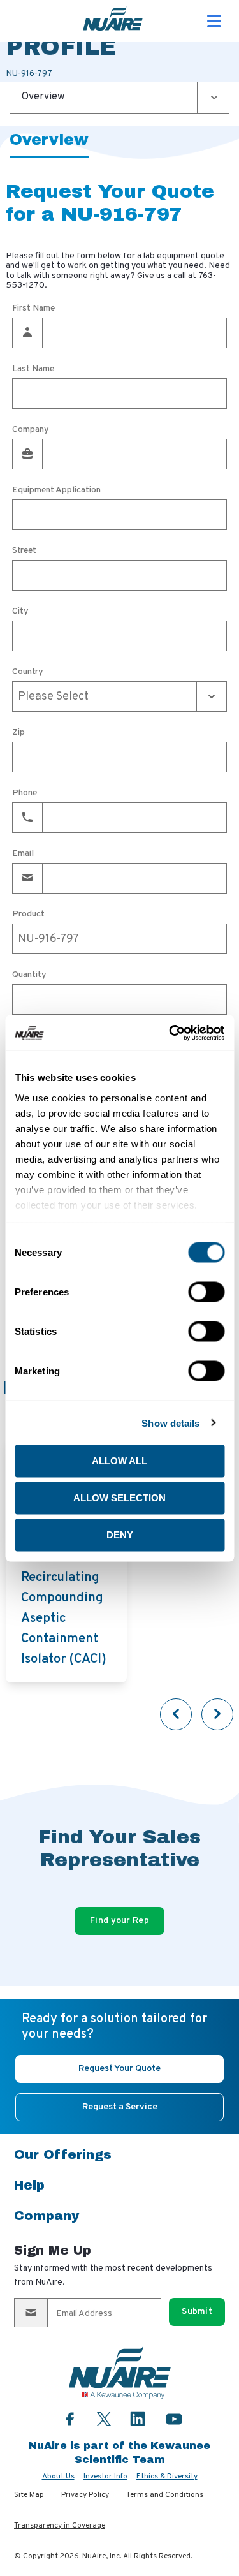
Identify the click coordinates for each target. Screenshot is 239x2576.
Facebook (70, 2419)
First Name (33, 309)
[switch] (206, 1292)
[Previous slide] (176, 1714)
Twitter (104, 2418)
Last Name (33, 369)
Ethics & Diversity (167, 2477)
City (20, 612)
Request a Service (120, 2107)
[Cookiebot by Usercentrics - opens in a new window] (170, 1033)
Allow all (119, 1461)
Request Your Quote (119, 2069)
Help (29, 2185)
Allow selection (119, 1498)
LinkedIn (138, 2419)
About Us (58, 2477)
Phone (25, 793)
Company (31, 430)
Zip (18, 733)
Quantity (29, 975)
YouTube (174, 2419)
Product (28, 915)
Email (23, 854)
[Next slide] (217, 1714)
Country (28, 672)
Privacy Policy (85, 2495)
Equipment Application (56, 490)
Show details (170, 1423)
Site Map (29, 2495)
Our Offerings (63, 2154)
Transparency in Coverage (60, 2526)
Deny (120, 1535)
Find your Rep (119, 1921)
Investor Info (105, 2477)
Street (24, 551)
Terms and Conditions (165, 2495)
